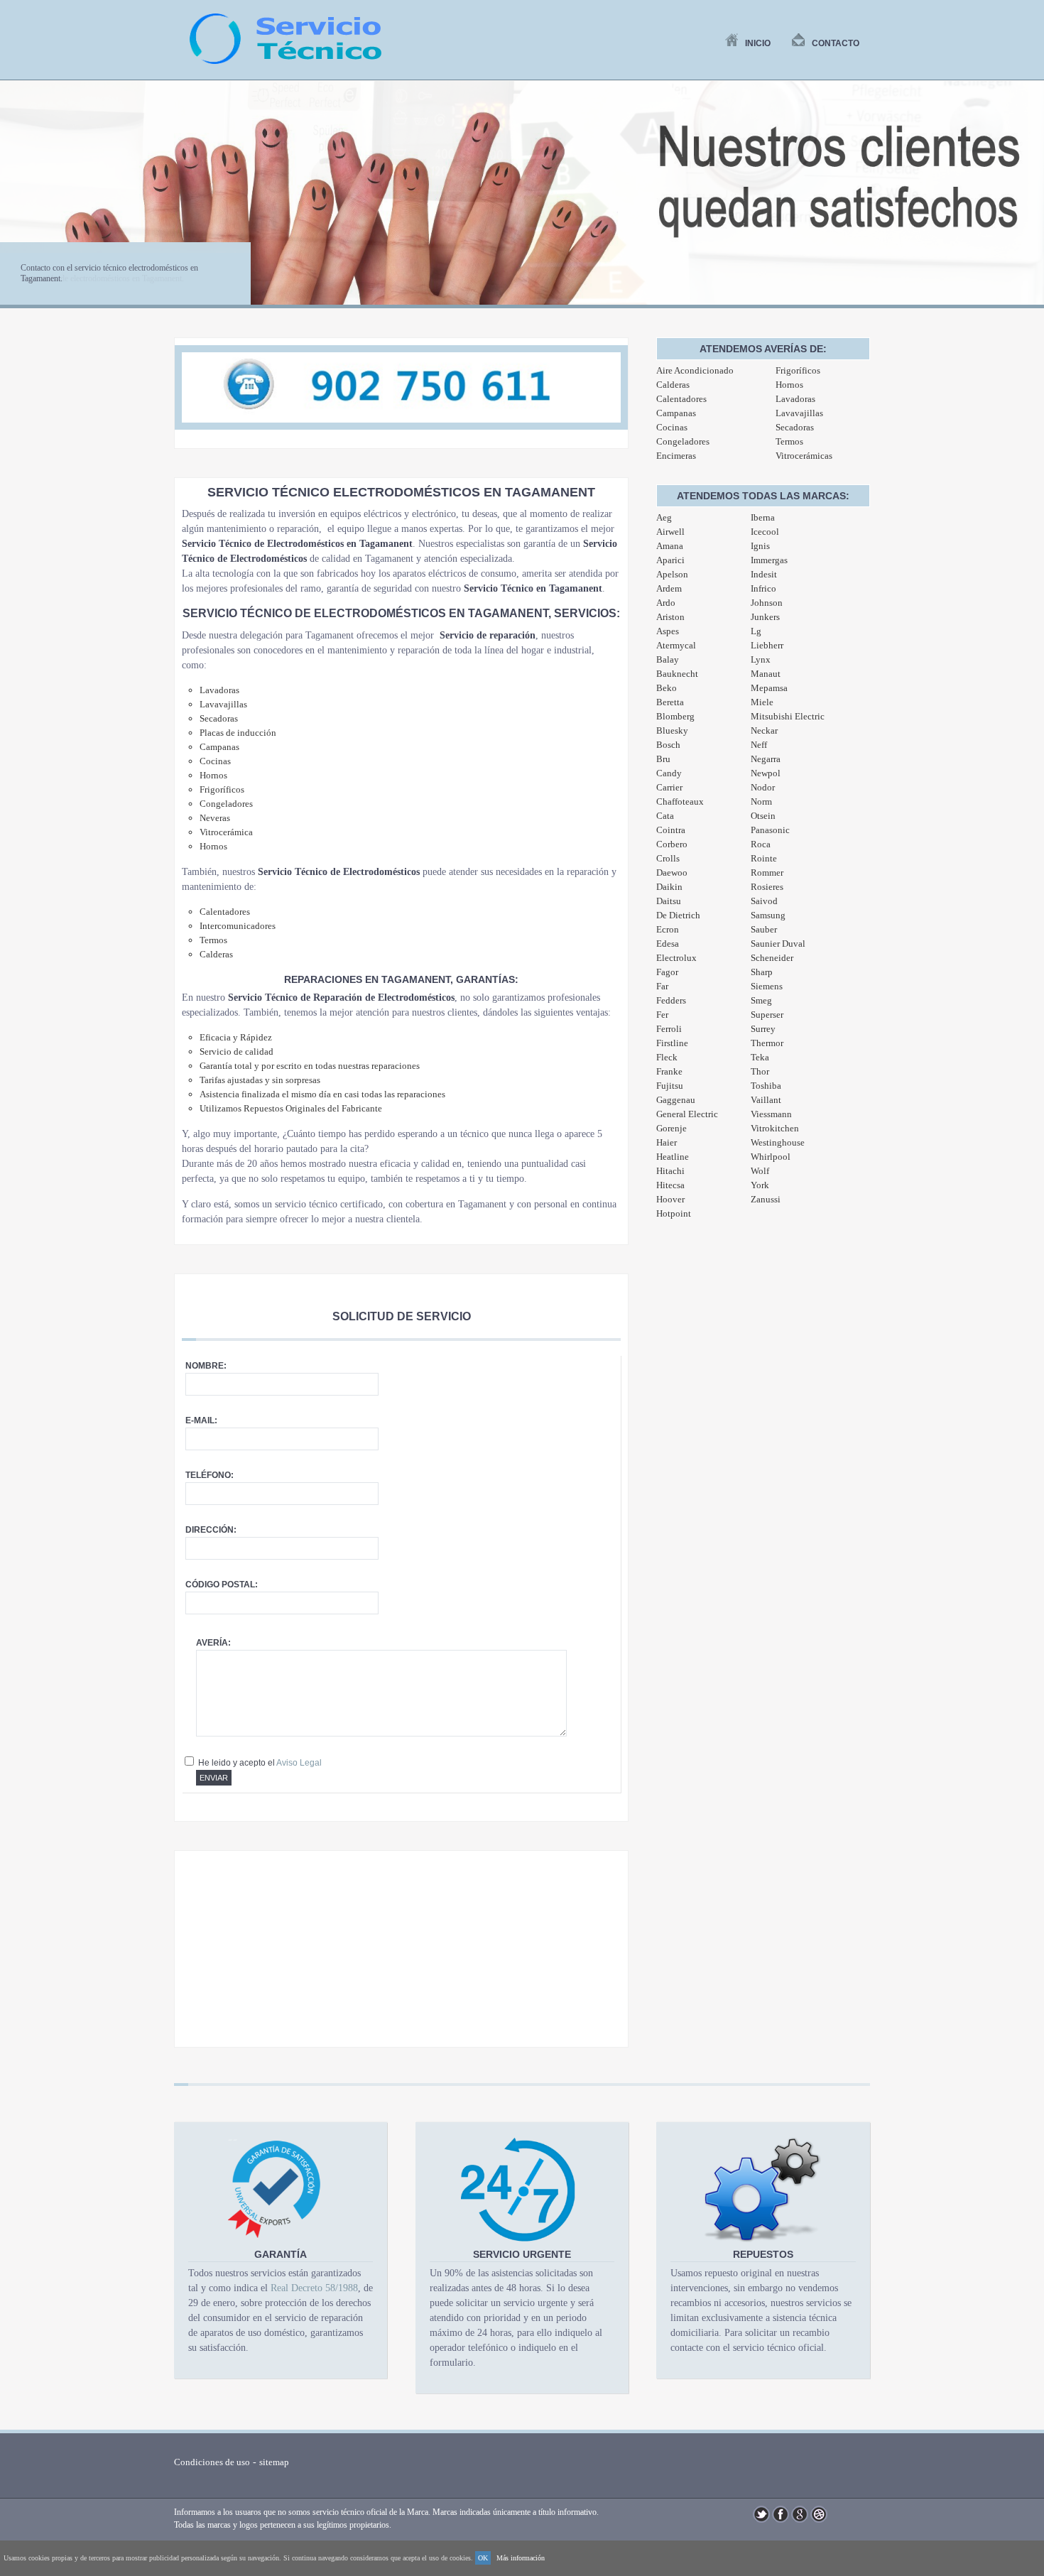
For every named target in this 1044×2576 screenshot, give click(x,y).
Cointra (671, 830)
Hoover (670, 1199)
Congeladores (683, 441)
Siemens (767, 986)
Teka (760, 1057)
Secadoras (795, 427)
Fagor (667, 972)
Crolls (668, 858)
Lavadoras (795, 399)
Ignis (760, 546)
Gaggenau (676, 1100)
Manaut (766, 674)
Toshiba (766, 1086)
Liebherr (767, 645)
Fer (662, 1015)
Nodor (763, 787)
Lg (756, 631)
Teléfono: (210, 1475)
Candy (669, 773)
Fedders (671, 1000)
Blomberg (675, 716)
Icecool (765, 532)
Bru (663, 759)
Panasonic (770, 830)
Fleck (667, 1057)
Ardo (666, 603)
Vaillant (766, 1100)
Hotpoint (674, 1213)
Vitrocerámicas (804, 456)
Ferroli (669, 1029)
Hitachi (670, 1171)
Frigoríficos (798, 370)
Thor (760, 1071)
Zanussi (766, 1199)
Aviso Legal (299, 1763)
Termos (789, 441)
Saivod (764, 901)
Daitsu (669, 901)
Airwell (670, 532)
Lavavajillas (799, 413)
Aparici (670, 560)
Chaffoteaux (680, 801)
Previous (18, 201)
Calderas (673, 385)
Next (1026, 201)
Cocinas (672, 427)
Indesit (764, 574)
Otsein (763, 816)
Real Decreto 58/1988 (314, 2288)
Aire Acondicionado (695, 370)
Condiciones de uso (212, 2462)
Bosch (668, 745)
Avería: (213, 1643)
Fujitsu (670, 1086)
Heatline (673, 1157)
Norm (761, 801)
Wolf (760, 1171)
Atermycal (676, 645)
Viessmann (771, 1114)
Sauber (764, 929)
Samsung (768, 915)
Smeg (761, 1000)
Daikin (669, 887)
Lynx (761, 659)
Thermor (767, 1043)
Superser (767, 1015)
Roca (761, 844)
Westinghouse (778, 1142)
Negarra (766, 759)
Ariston (670, 617)
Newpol (766, 773)
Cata (665, 816)
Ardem (669, 588)
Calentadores (681, 399)
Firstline (672, 1043)
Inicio (758, 43)
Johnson (767, 603)
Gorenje (671, 1128)
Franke (669, 1071)
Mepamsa (769, 688)
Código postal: (222, 1585)
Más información (521, 2558)
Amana (670, 546)
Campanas (676, 413)
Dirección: (211, 1530)
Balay (668, 659)
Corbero (672, 844)
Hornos (789, 385)
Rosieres (767, 887)
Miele (762, 702)
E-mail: (201, 1420)
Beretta (670, 702)
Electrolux (676, 958)
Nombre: (206, 1366)
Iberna (763, 517)
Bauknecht (677, 674)
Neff (759, 745)
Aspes (668, 631)
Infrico (763, 588)
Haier (667, 1142)
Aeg (664, 517)
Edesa (668, 944)
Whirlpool (771, 1157)
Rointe (764, 858)
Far (662, 986)
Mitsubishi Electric (788, 716)
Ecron (668, 929)
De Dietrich (678, 915)
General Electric (687, 1114)
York (760, 1185)
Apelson (672, 574)
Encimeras (676, 456)
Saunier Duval (778, 944)
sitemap (274, 2462)
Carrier (669, 787)
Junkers (765, 617)
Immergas (769, 560)
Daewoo (672, 873)
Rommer (767, 873)
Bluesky (672, 730)
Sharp (762, 972)
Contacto (836, 43)
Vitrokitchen (775, 1128)
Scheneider (772, 958)
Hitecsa (670, 1185)
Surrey (763, 1029)
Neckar (764, 730)
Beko (667, 688)
